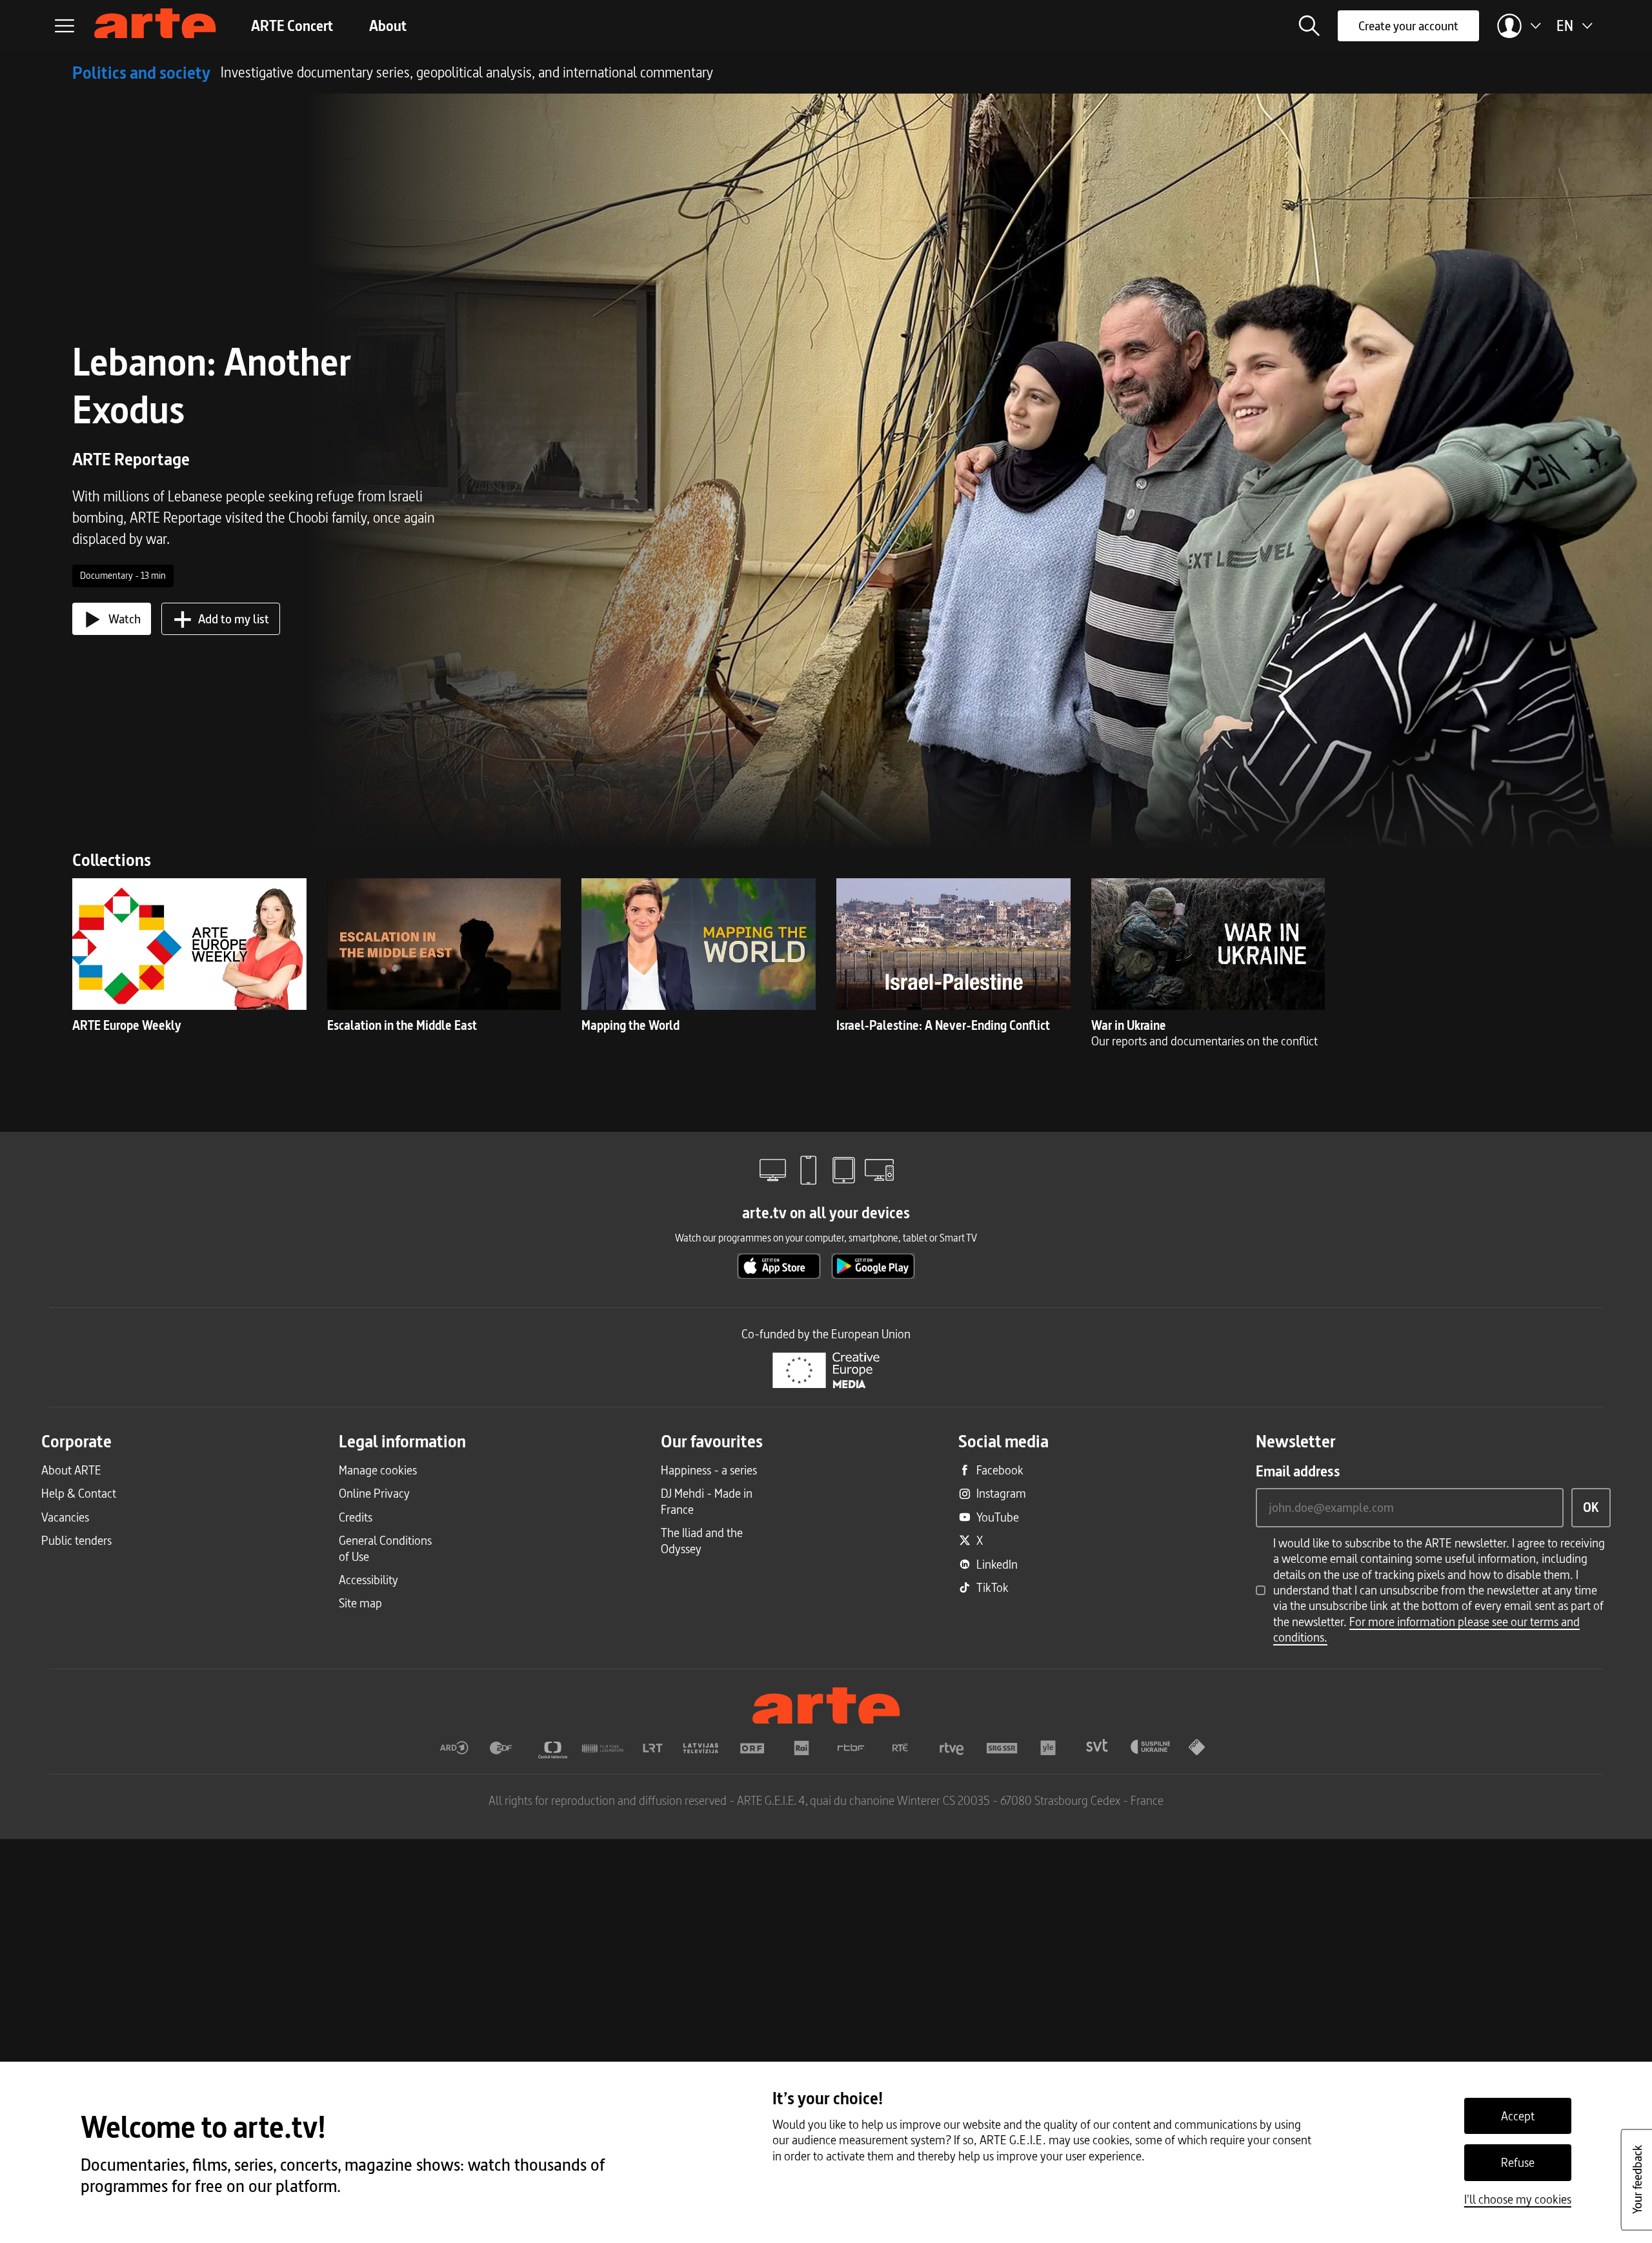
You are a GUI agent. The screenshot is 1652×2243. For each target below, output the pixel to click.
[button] (1309, 26)
